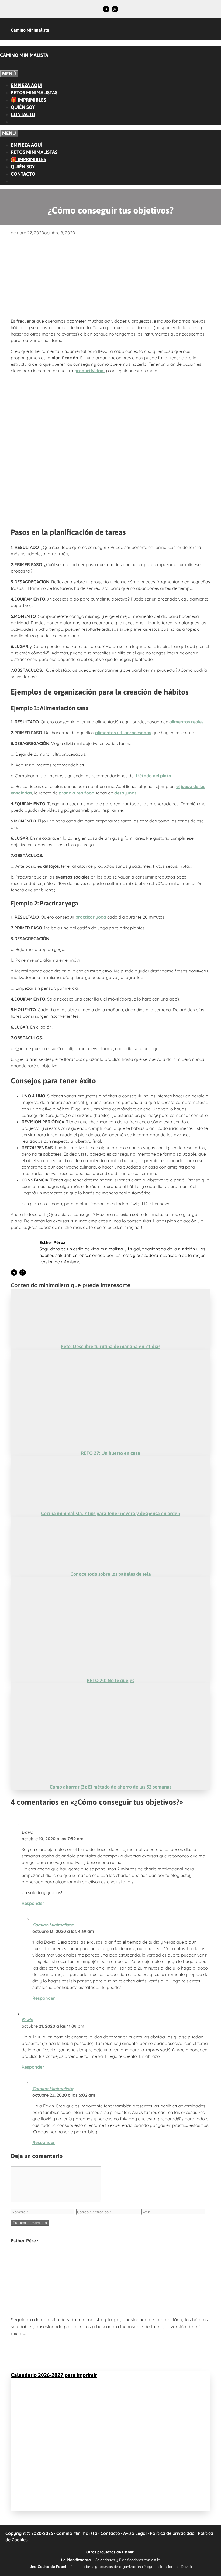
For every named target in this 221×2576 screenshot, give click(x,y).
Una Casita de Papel (48, 2566)
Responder (33, 1903)
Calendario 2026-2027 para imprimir (54, 2375)
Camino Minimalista (30, 30)
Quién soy (23, 107)
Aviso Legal (135, 2533)
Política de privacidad (172, 2533)
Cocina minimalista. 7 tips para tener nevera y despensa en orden (110, 1513)
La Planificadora (76, 2560)
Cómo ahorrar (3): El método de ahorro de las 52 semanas (110, 1787)
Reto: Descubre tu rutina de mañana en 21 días (110, 1346)
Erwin (27, 2020)
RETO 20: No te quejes (110, 1680)
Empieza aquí (27, 85)
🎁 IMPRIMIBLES (28, 100)
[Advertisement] (110, 276)
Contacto (23, 114)
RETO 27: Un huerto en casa (110, 1453)
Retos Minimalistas (34, 93)
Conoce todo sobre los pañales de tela (111, 1574)
